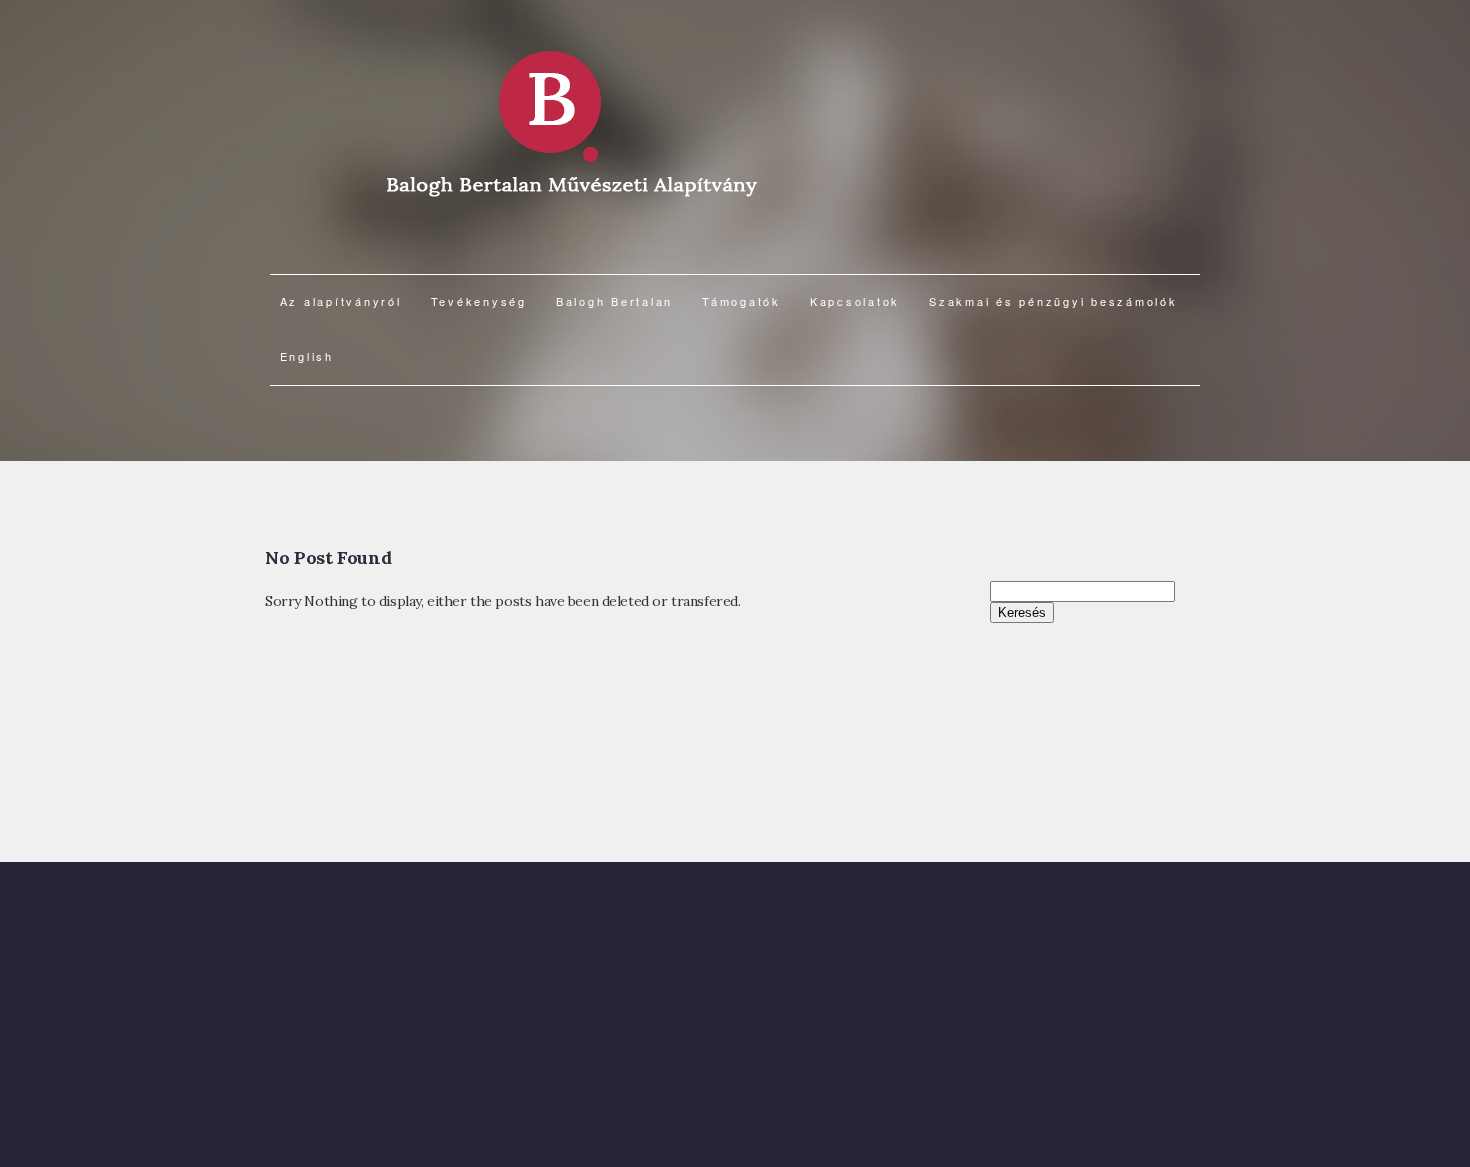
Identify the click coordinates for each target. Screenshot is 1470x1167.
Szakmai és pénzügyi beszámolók (1053, 301)
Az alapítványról (341, 301)
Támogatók (741, 301)
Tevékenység (479, 301)
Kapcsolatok (855, 301)
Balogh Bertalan (614, 301)
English (307, 356)
